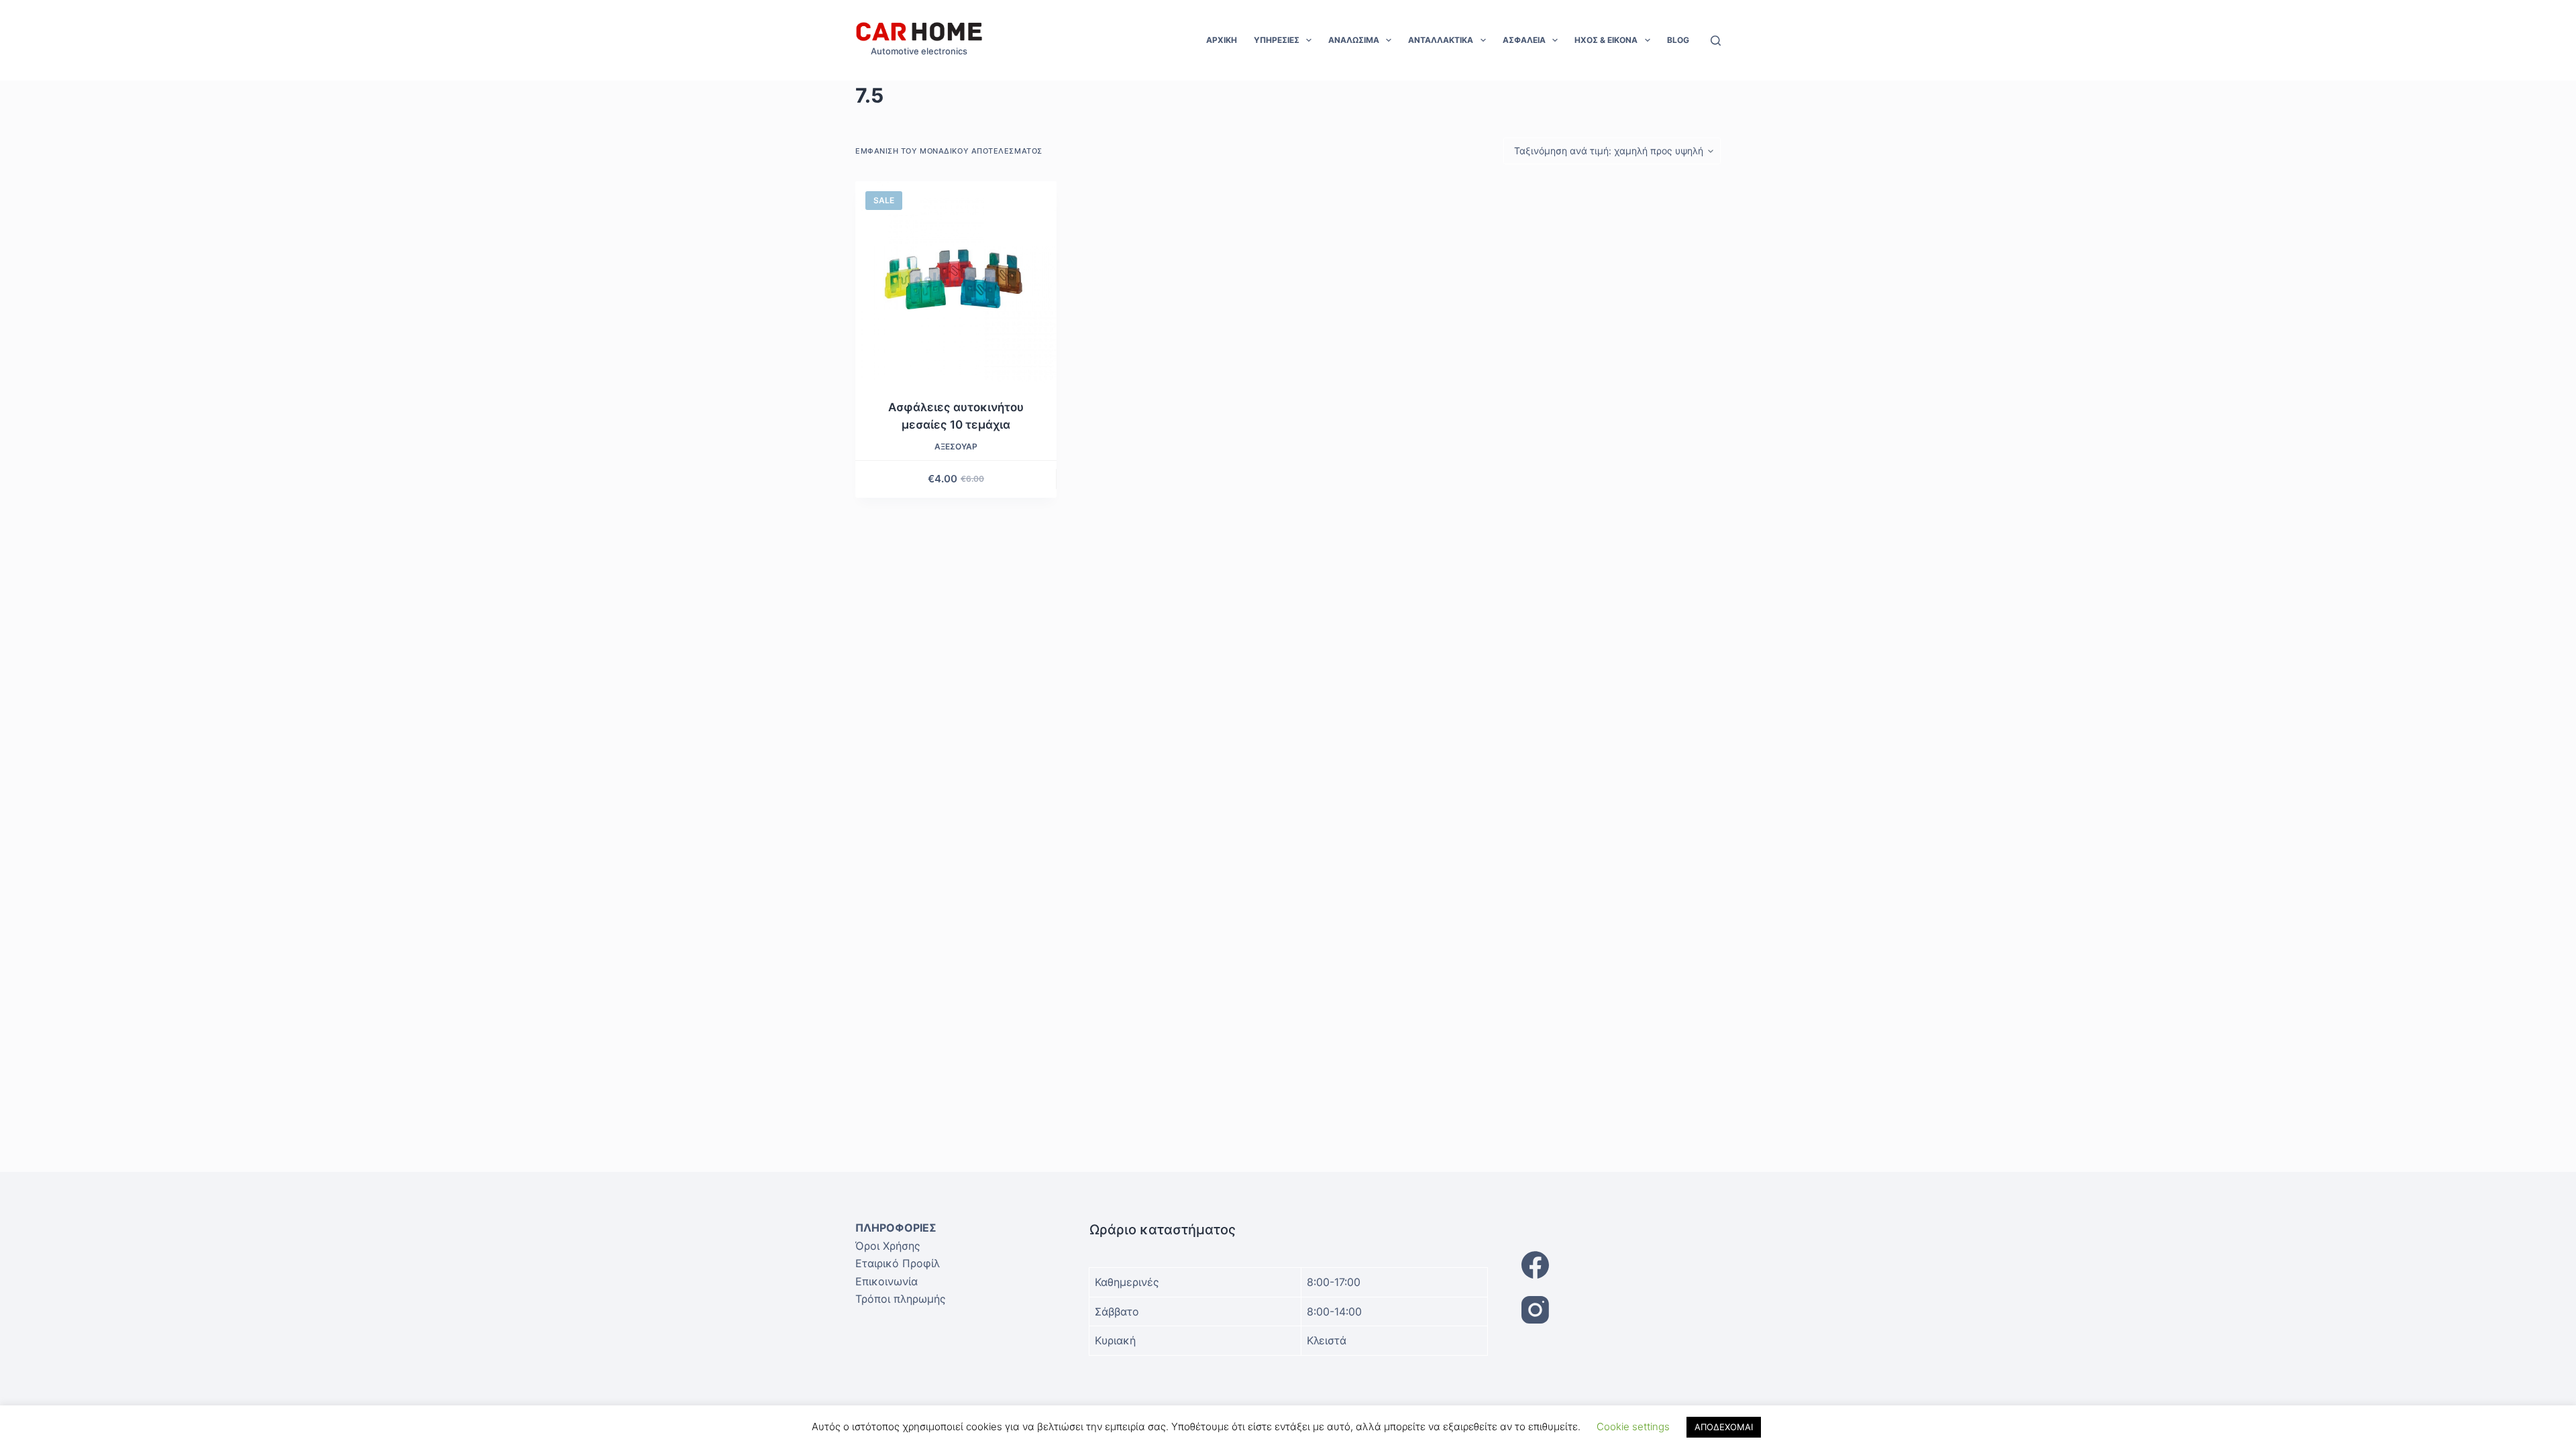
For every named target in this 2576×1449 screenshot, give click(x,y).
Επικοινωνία (887, 1281)
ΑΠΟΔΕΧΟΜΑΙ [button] (1724, 1427)
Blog (1678, 40)
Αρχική (1222, 40)
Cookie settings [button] (1633, 1427)
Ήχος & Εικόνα (1606, 40)
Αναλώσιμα (1354, 40)
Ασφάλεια (1524, 40)
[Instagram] (1621, 1310)
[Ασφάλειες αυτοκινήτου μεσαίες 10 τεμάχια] (956, 282)
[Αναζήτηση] (1716, 41)
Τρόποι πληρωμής (901, 1299)
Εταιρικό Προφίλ (898, 1263)
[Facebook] (1621, 1265)
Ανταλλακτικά (1441, 40)
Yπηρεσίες (1277, 40)
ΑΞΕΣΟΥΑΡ (956, 446)
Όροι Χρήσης (888, 1246)
